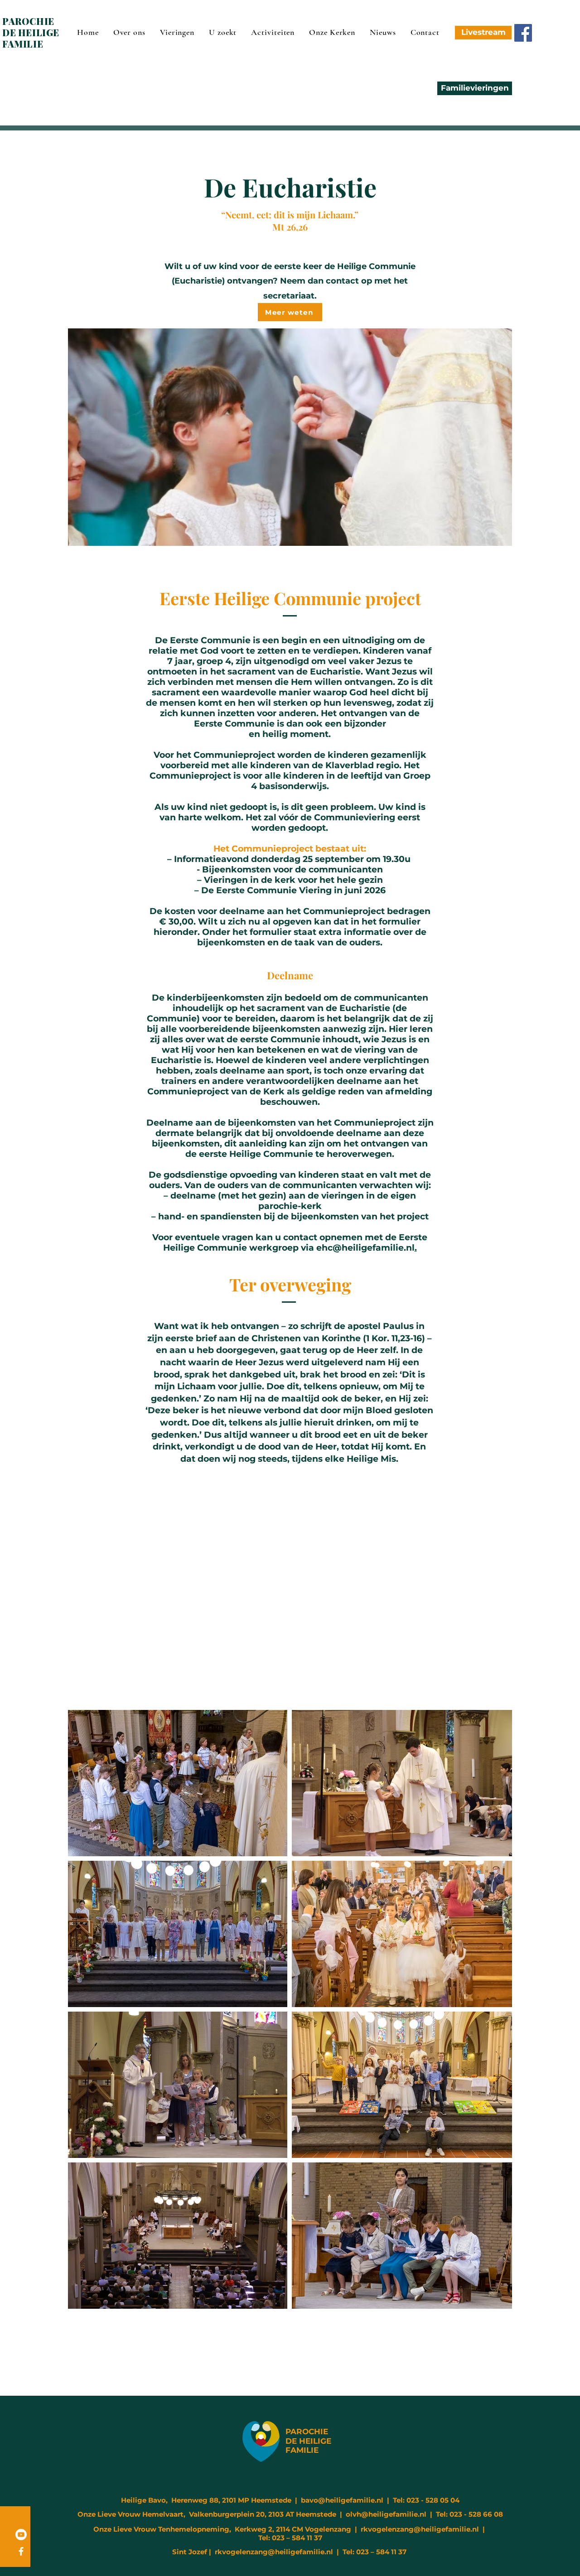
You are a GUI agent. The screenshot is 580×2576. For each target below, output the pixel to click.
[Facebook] (523, 33)
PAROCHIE (307, 2432)
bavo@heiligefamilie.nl (342, 2500)
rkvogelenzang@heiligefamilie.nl (420, 2529)
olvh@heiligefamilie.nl (386, 2514)
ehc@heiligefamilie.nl (365, 1248)
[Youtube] (21, 2535)
